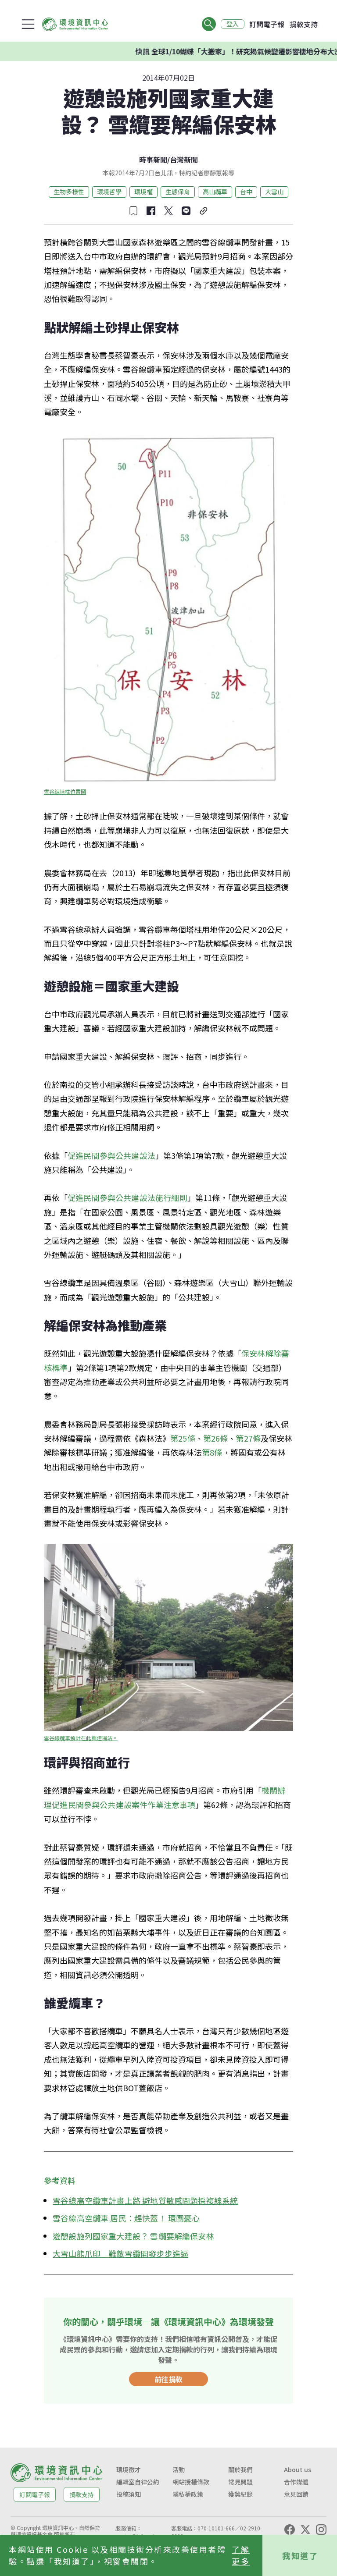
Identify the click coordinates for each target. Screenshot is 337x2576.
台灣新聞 (184, 160)
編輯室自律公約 (138, 2482)
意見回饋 (296, 2494)
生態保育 (178, 192)
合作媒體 (296, 2482)
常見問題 (240, 2482)
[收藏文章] (133, 211)
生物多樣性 (69, 192)
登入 (233, 24)
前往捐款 (168, 2379)
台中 (246, 192)
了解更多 (241, 2555)
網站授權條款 (191, 2482)
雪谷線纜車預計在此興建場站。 (81, 1738)
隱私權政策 (188, 2494)
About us (298, 2469)
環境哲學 (109, 192)
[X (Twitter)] (305, 2530)
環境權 (143, 192)
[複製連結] (204, 211)
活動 (179, 2469)
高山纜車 (215, 192)
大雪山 (274, 192)
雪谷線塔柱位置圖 (65, 791)
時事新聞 (153, 160)
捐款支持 (304, 24)
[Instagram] (321, 2530)
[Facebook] (290, 2530)
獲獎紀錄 (240, 2494)
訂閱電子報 (267, 24)
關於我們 (240, 2469)
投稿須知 (129, 2494)
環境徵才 (129, 2469)
